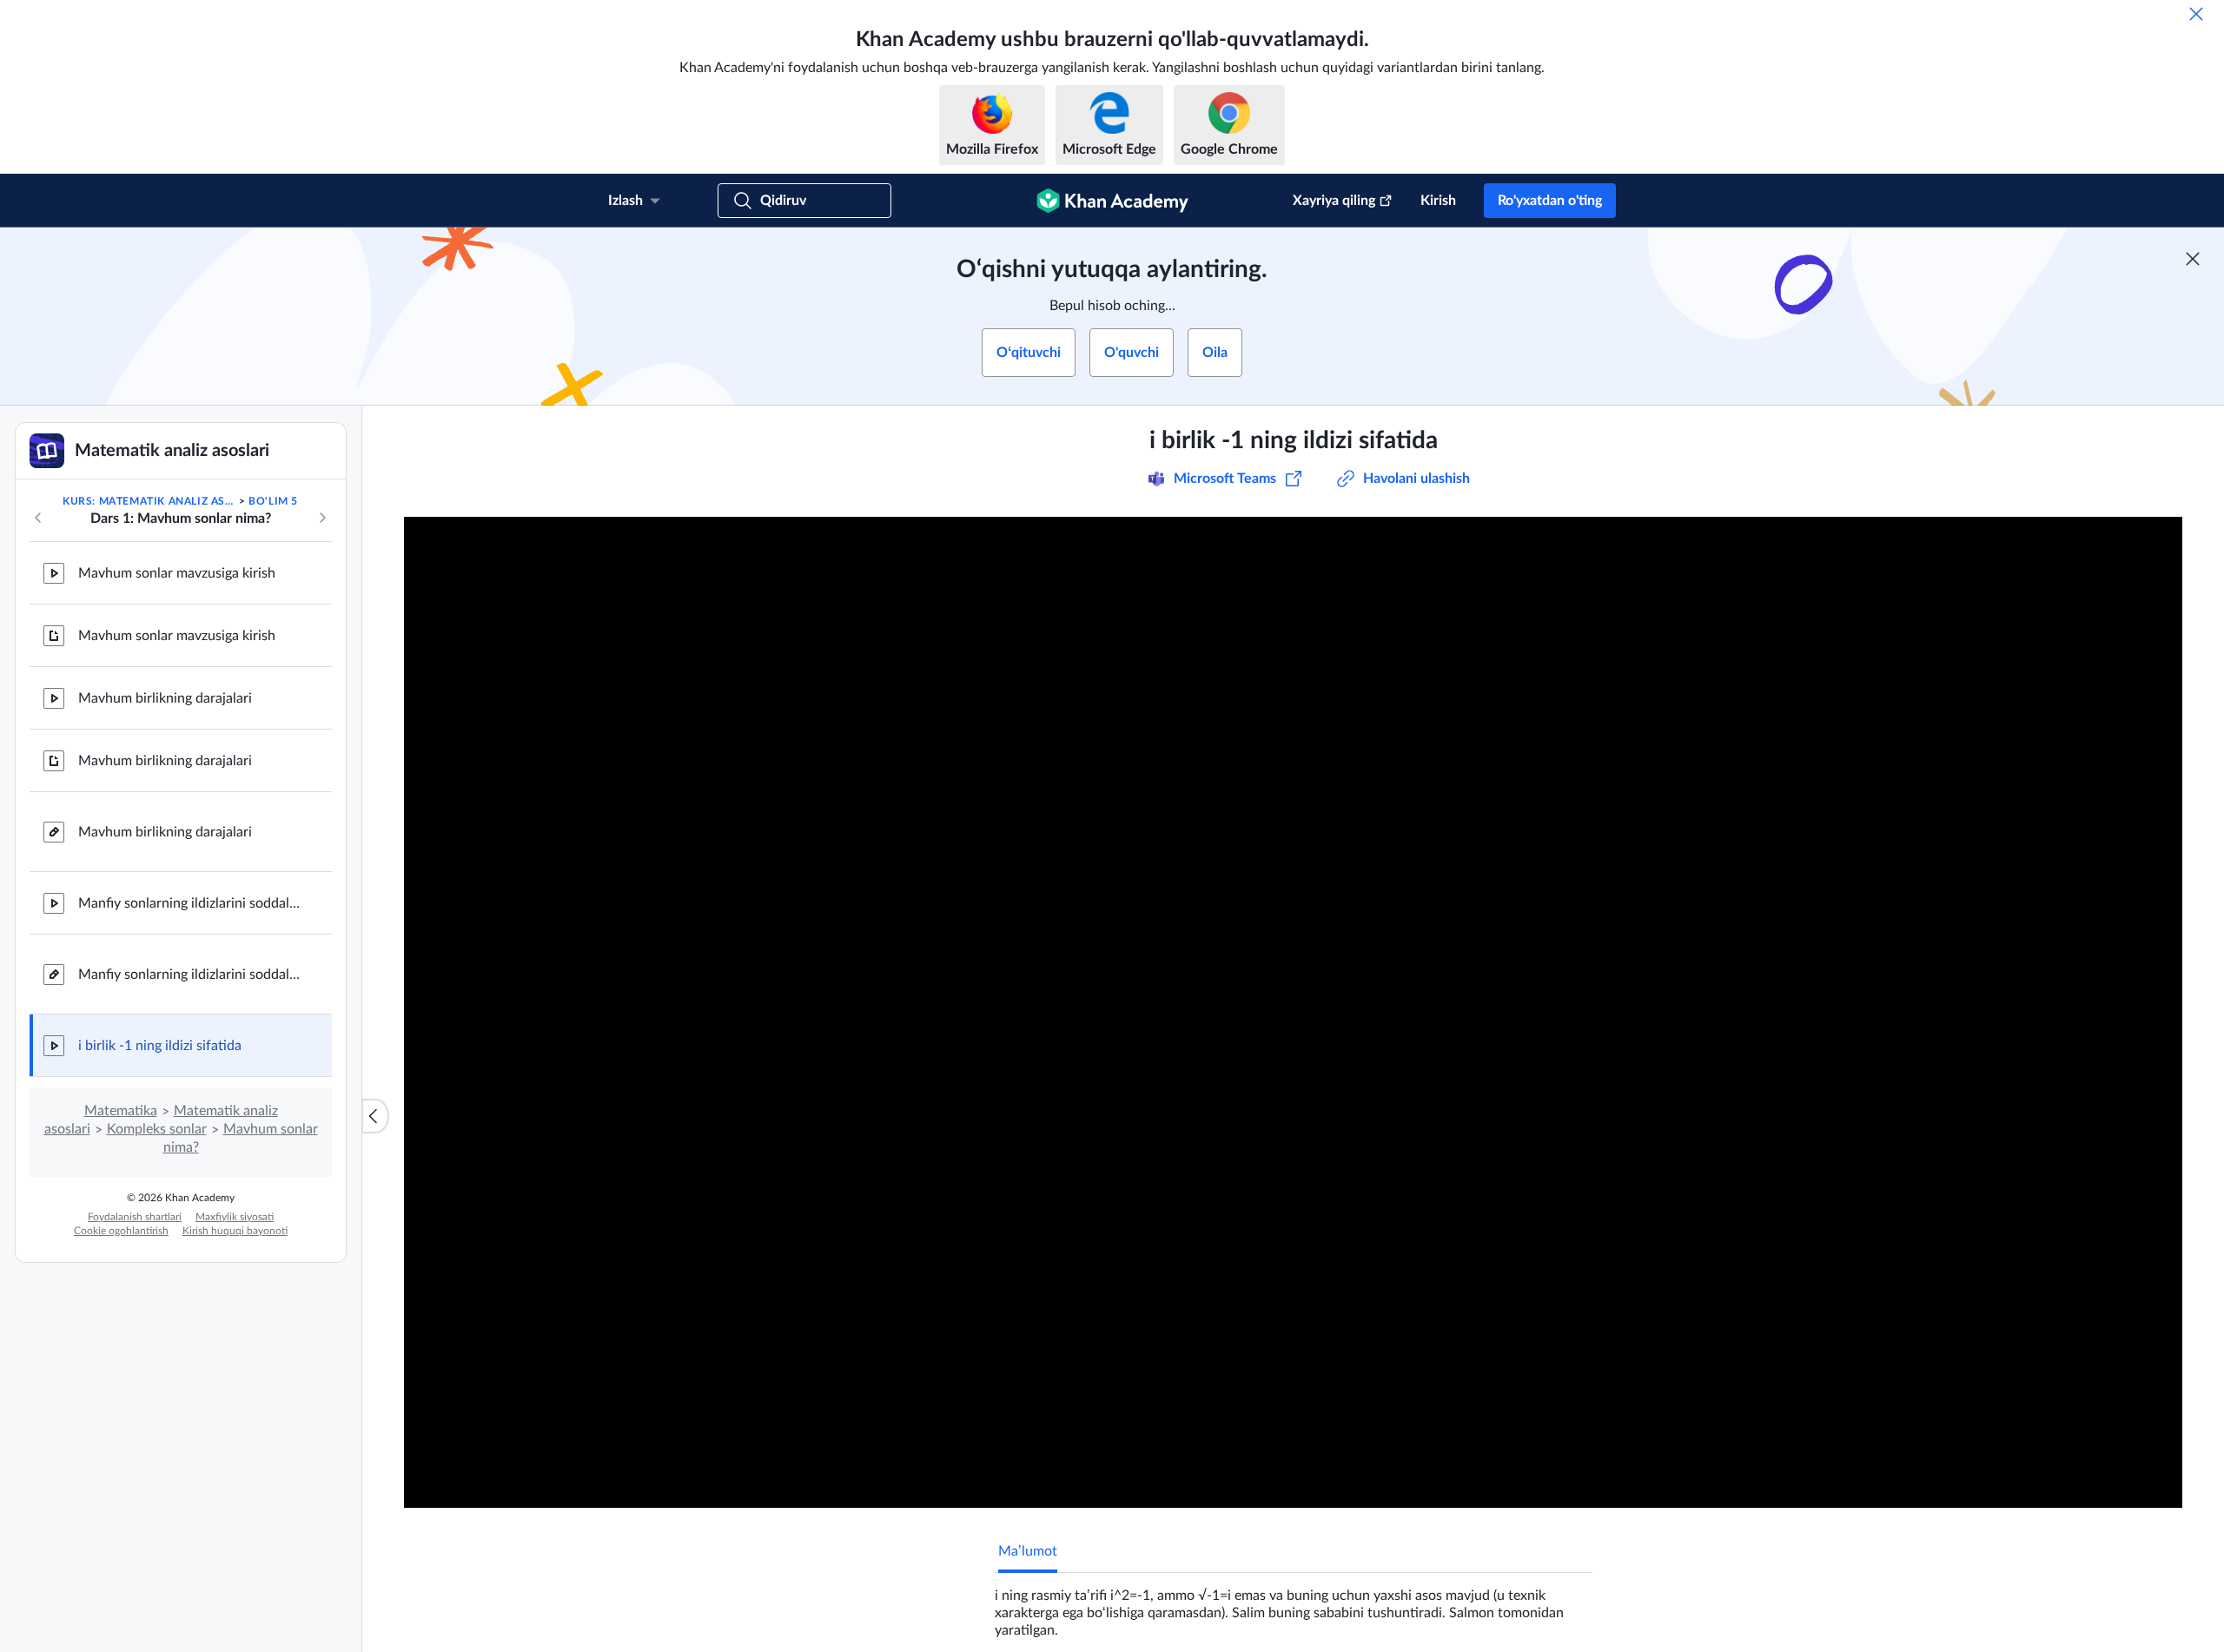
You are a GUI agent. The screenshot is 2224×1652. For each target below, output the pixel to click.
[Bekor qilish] (2196, 14)
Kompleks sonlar (157, 1129)
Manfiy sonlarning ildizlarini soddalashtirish (191, 903)
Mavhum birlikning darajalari (165, 698)
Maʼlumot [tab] (1028, 1551)
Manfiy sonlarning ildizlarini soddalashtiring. (191, 975)
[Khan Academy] (1112, 201)
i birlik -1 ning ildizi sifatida (160, 1046)
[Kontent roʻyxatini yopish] (375, 1116)
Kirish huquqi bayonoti (235, 1231)
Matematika (121, 1111)
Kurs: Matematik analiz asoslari (149, 501)
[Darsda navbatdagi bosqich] (322, 518)
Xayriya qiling (1334, 201)
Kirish (1438, 201)
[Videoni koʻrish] (1293, 1012)
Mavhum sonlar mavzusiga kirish (177, 573)
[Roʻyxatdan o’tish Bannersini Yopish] (2193, 259)
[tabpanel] (1294, 1606)
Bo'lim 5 (273, 501)
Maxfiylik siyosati (235, 1217)
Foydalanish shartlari (135, 1217)
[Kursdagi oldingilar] (38, 518)
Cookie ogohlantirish (121, 1231)
